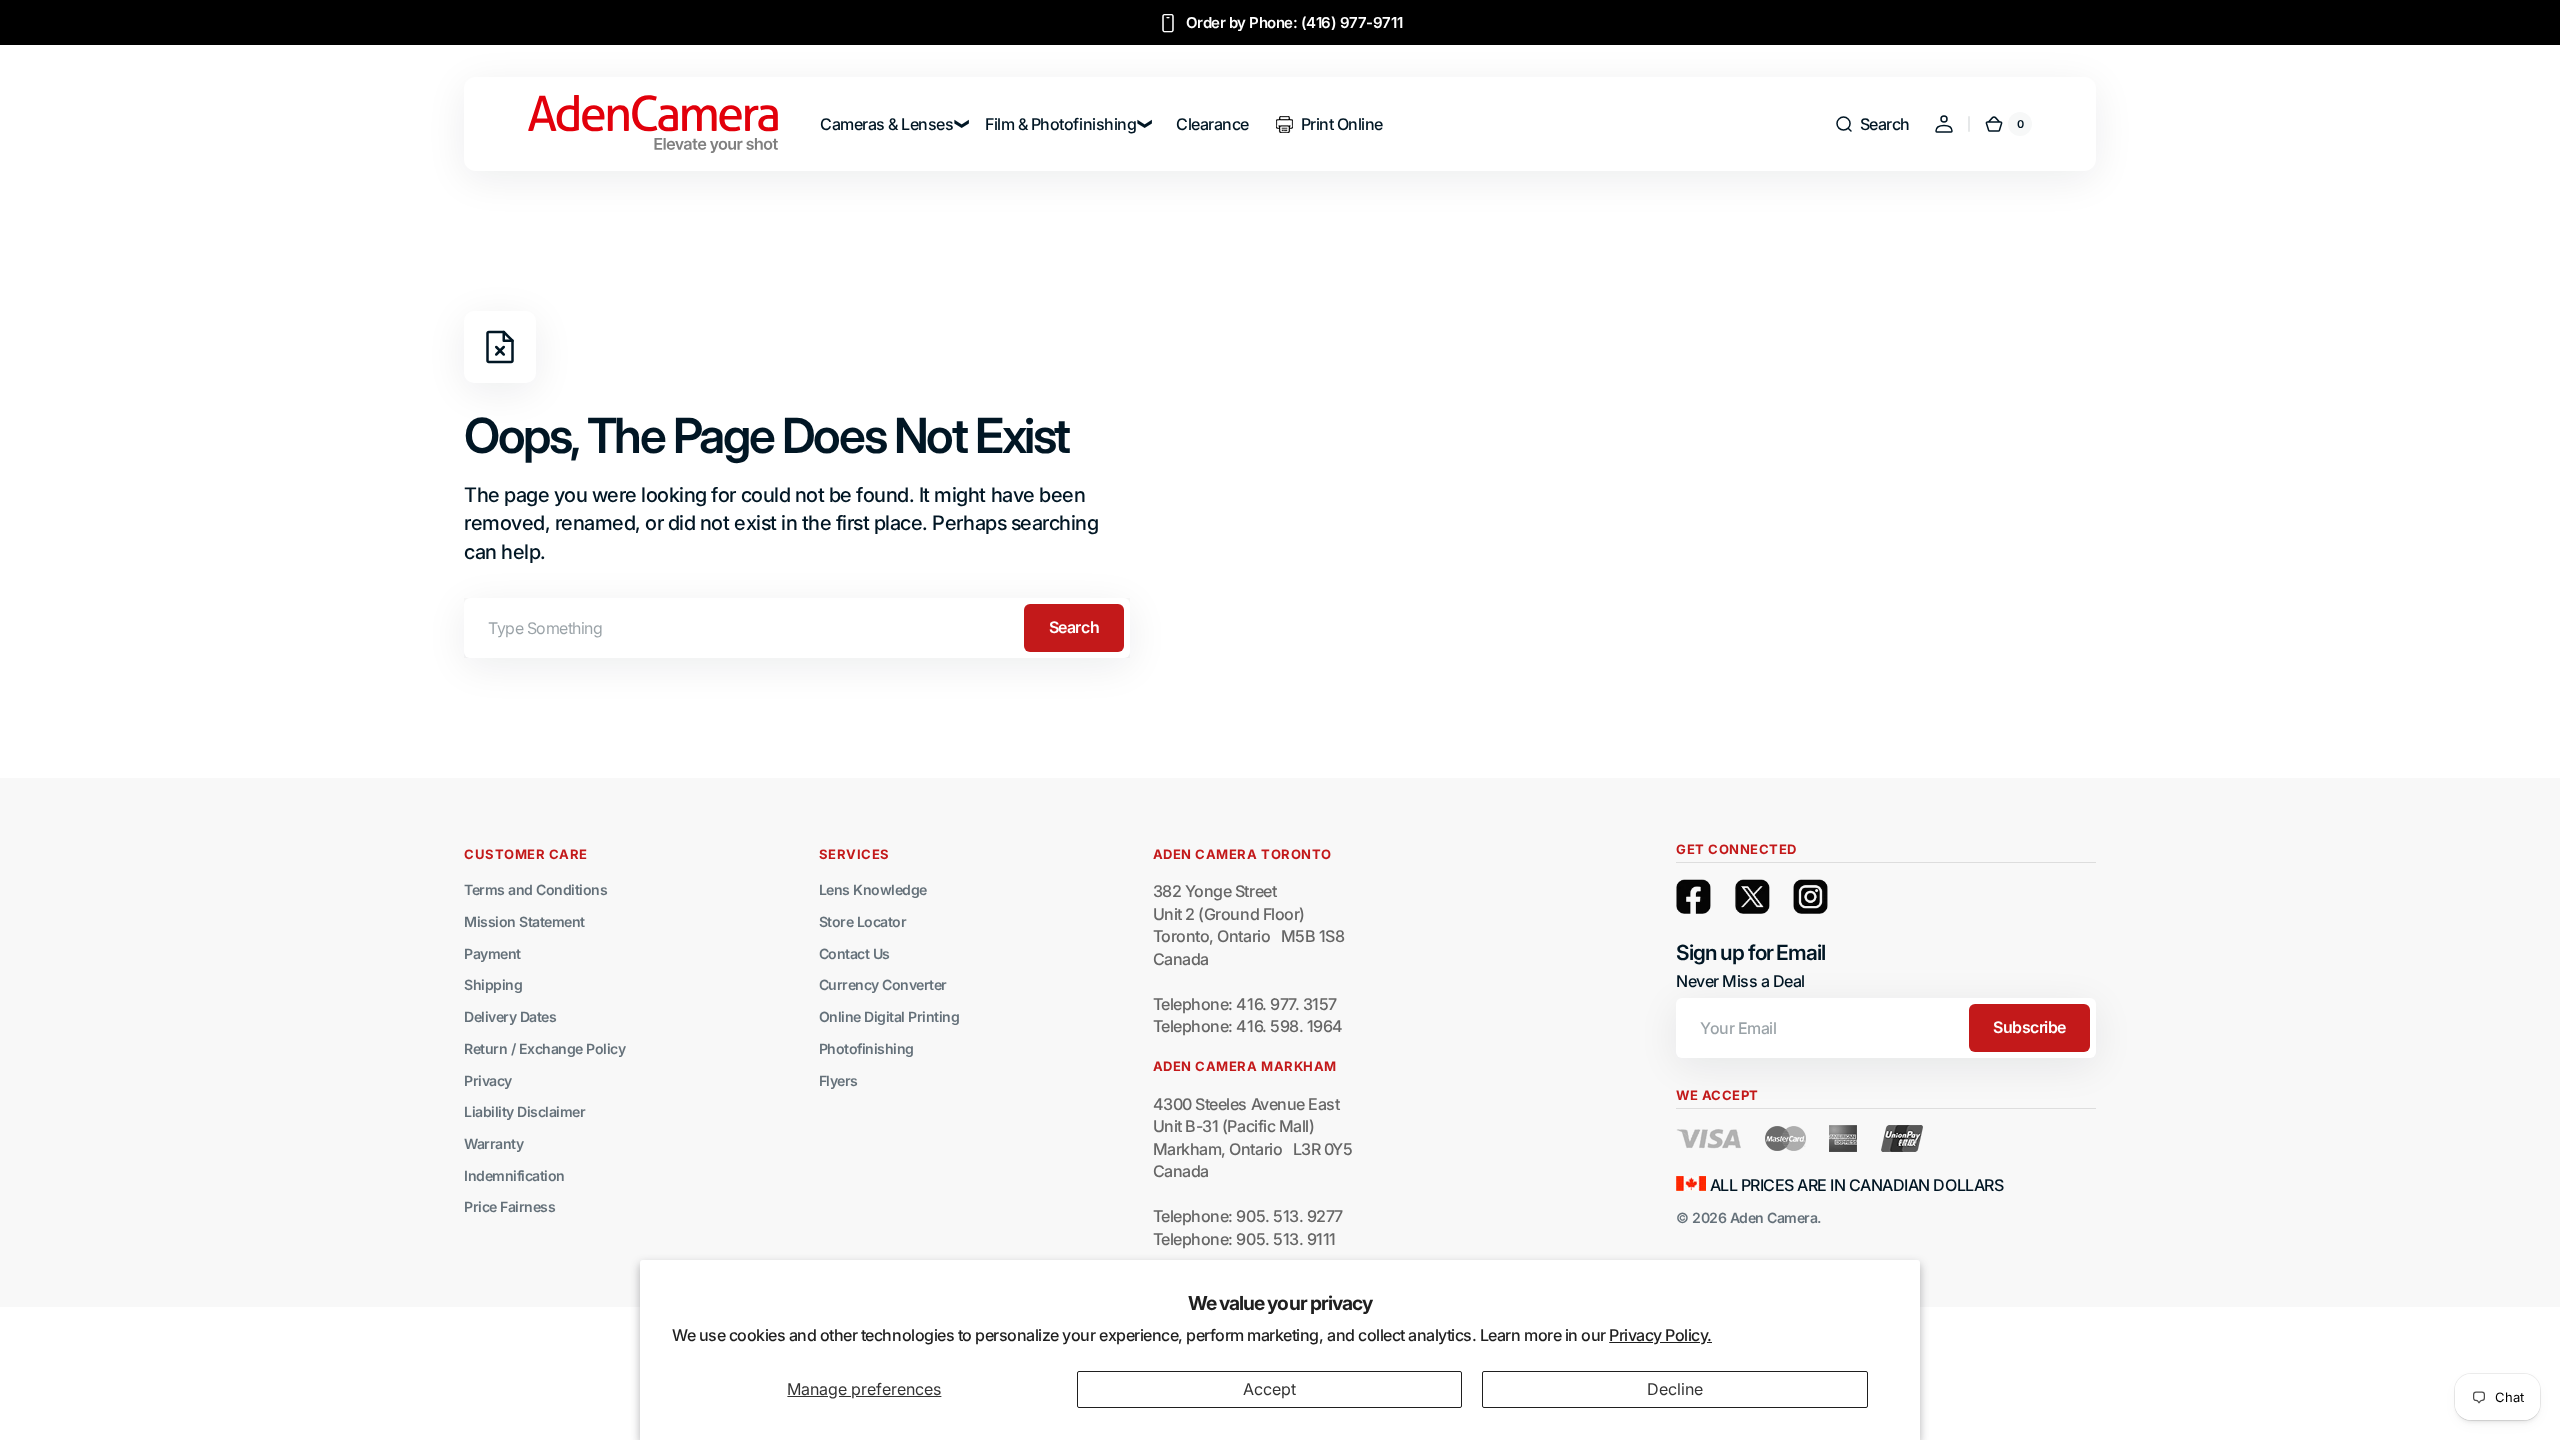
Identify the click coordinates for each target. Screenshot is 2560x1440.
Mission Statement (524, 921)
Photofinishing (866, 1048)
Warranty (493, 1143)
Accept (1269, 1389)
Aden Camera (1774, 1217)
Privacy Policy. (1660, 1335)
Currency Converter (883, 984)
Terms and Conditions (535, 889)
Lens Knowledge (873, 889)
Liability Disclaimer (524, 1111)
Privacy (488, 1080)
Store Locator (863, 921)
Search (1074, 627)
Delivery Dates (510, 1016)
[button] (1872, 124)
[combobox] (797, 628)
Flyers (838, 1080)
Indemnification (514, 1175)
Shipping (493, 984)
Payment (492, 953)
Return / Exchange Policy (544, 1048)
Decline (1675, 1389)
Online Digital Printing (889, 1016)
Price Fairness (509, 1206)
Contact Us (854, 953)
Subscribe (2029, 1027)
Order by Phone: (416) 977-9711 (1294, 22)
